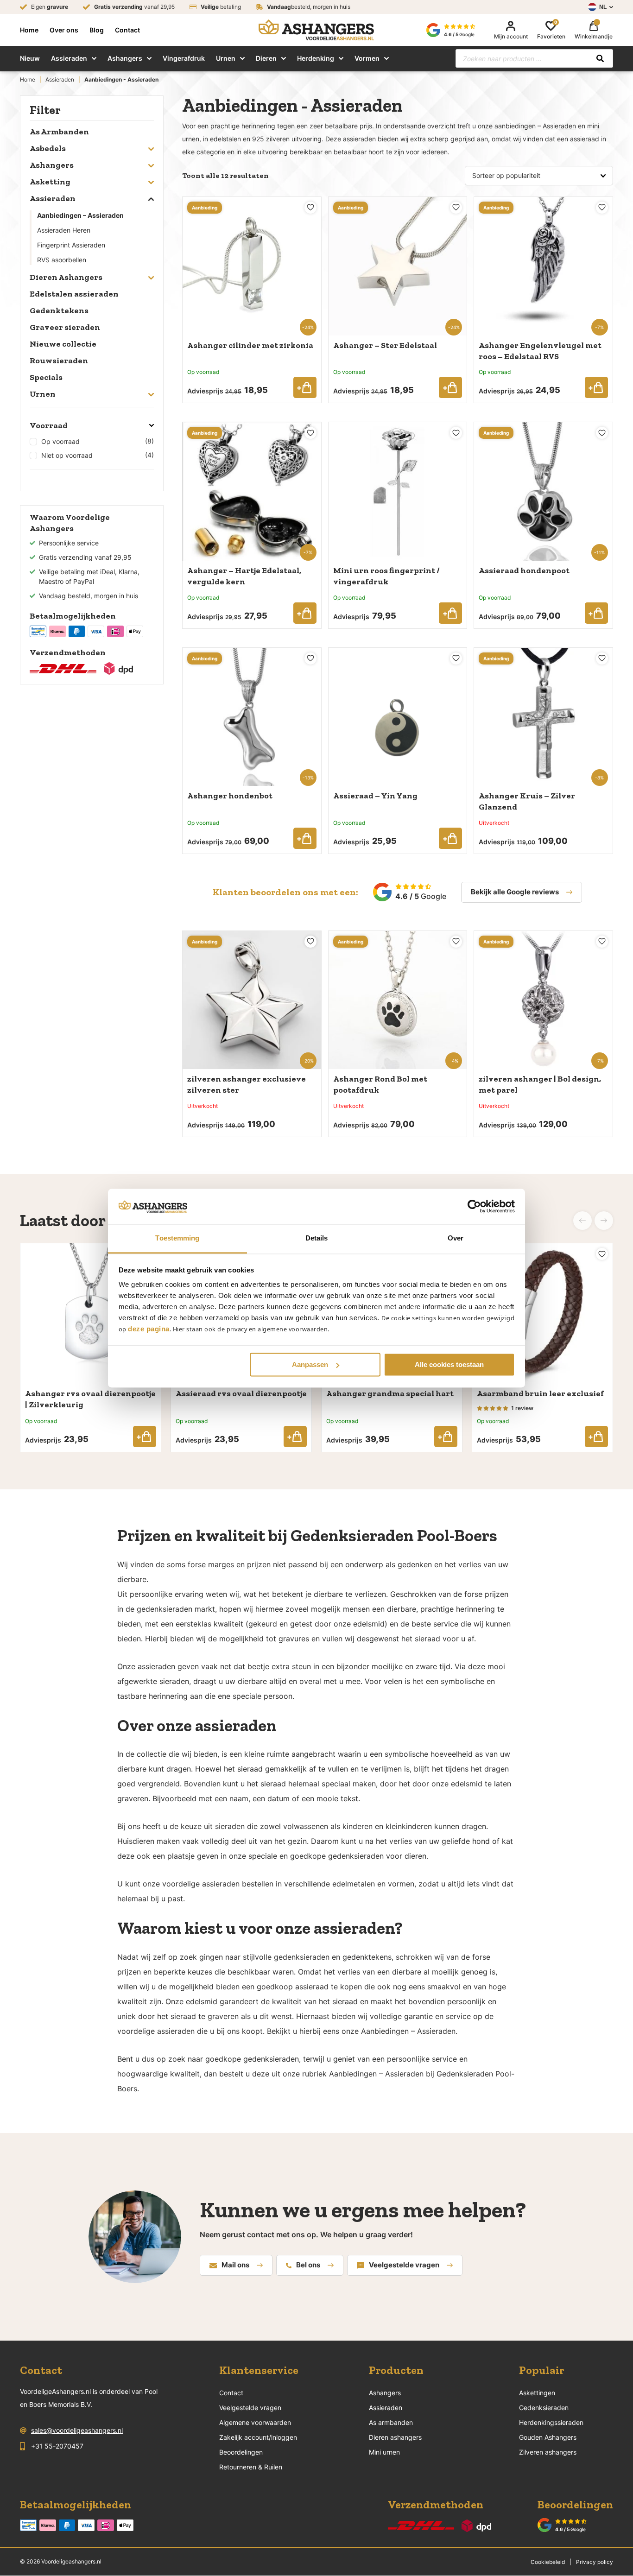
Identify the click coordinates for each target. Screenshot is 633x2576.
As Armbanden (59, 132)
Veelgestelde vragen (404, 2265)
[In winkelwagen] (305, 387)
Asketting (50, 182)
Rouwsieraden (59, 361)
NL (603, 7)
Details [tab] (317, 1238)
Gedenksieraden (544, 2408)
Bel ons (308, 2265)
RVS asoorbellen (62, 260)
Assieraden (69, 58)
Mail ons (235, 2265)
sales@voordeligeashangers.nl (77, 2430)
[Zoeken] (600, 58)
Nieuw (30, 58)
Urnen (226, 58)
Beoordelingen (241, 2452)
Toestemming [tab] (177, 1238)
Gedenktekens (59, 310)
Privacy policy (595, 2562)
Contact (127, 30)
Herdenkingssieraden (551, 2422)
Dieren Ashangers (66, 277)
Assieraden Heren (64, 230)
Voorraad (49, 425)
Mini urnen (384, 2452)
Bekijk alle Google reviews (515, 892)
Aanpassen (310, 1364)
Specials (46, 377)
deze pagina (149, 1329)
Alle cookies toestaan (449, 1364)
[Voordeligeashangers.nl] (316, 30)
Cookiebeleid (548, 2562)
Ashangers (125, 58)
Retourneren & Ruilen (251, 2467)
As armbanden (391, 2422)
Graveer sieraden (65, 327)
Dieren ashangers (395, 2437)
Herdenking (316, 58)
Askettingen (537, 2393)
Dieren (266, 58)
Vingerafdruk (184, 58)
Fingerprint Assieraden (71, 245)
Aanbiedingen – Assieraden (80, 215)
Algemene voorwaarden (255, 2422)
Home (29, 30)
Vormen (367, 58)
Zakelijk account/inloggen (258, 2437)
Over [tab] (456, 1238)
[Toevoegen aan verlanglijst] (310, 208)
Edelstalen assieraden (74, 294)
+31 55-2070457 (57, 2446)
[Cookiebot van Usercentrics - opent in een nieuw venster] (474, 1206)
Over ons (64, 30)
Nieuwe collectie (63, 344)
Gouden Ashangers (548, 2437)
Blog (97, 30)
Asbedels (48, 148)
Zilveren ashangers (548, 2452)
